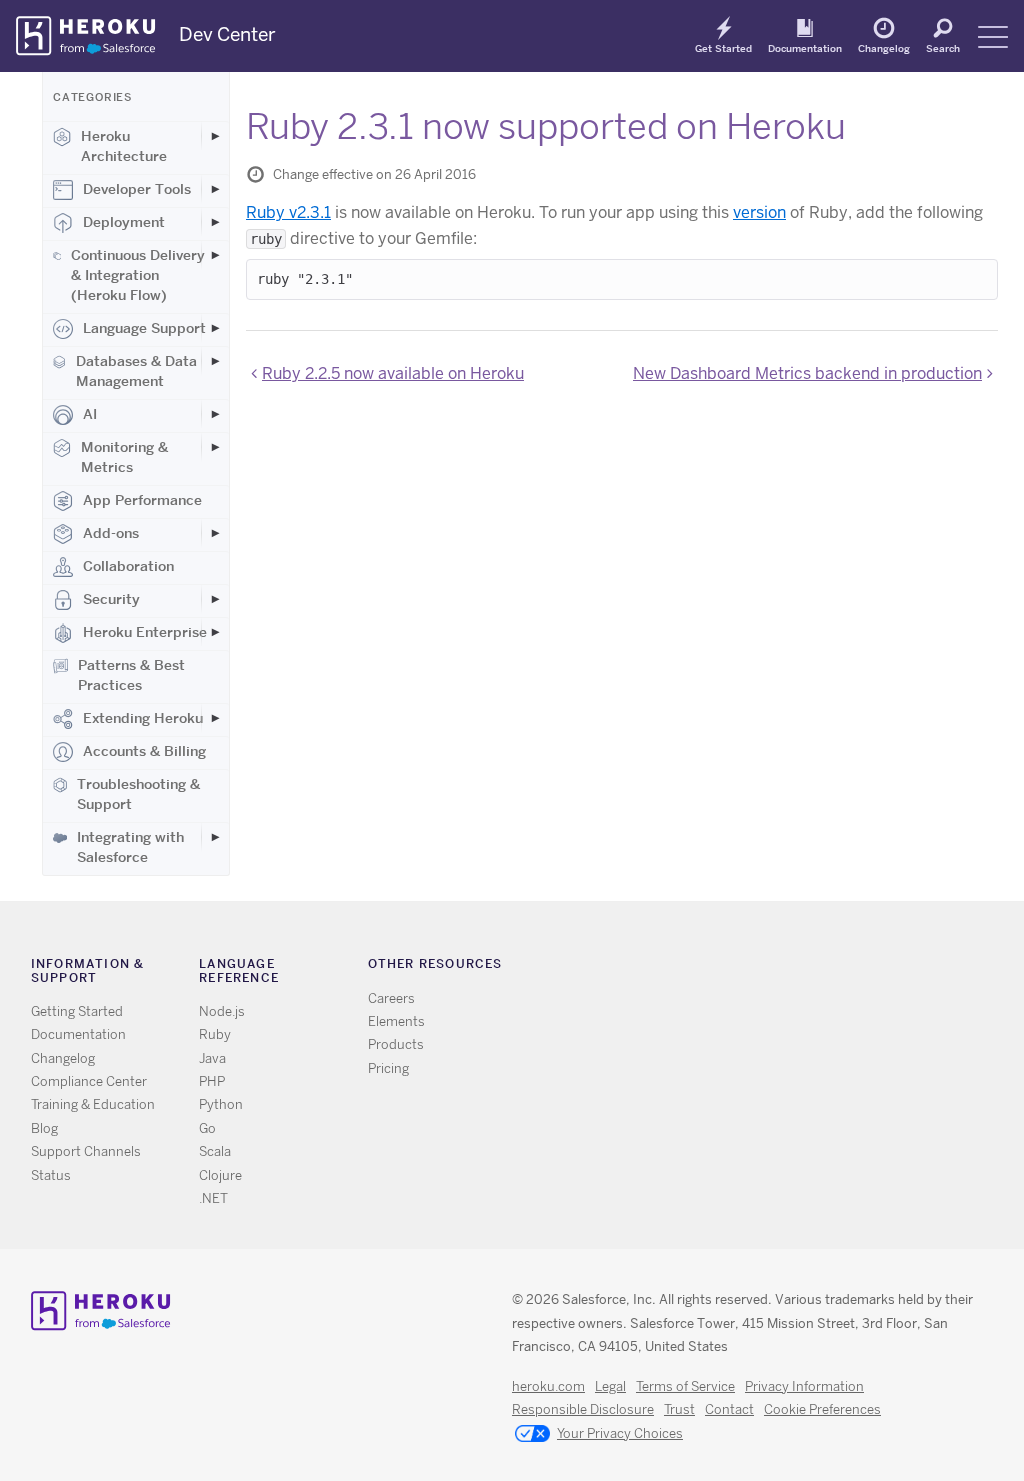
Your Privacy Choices (620, 1433)
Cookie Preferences (822, 1409)
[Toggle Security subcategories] (215, 599)
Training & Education (93, 1104)
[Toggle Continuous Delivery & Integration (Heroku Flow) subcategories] (215, 255)
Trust (679, 1409)
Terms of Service (685, 1386)
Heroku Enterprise (145, 632)
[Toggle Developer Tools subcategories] (215, 189)
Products (396, 1044)
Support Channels (86, 1151)
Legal (610, 1386)
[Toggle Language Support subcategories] (215, 328)
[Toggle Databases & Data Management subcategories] (215, 361)
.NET (213, 1198)
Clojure (220, 1175)
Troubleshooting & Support (138, 794)
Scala (215, 1151)
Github (773, 968)
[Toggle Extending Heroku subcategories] (215, 718)
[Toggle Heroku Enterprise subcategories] (215, 632)
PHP (212, 1081)
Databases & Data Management (136, 371)
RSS (715, 968)
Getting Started (77, 1011)
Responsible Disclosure (583, 1409)
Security (111, 599)
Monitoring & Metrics (124, 457)
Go (207, 1128)
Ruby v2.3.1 (288, 212)
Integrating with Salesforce (130, 847)
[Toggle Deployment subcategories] (215, 222)
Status (51, 1175)
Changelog (884, 48)
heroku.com (548, 1386)
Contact (729, 1409)
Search (943, 48)
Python (221, 1104)
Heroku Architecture (124, 146)
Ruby (215, 1034)
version (759, 212)
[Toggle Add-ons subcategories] (215, 533)
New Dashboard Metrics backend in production (807, 373)
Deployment (124, 222)
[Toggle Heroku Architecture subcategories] (215, 136)
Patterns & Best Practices (131, 675)
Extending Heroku (143, 718)
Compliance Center (89, 1081)
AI (90, 414)
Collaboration (128, 566)
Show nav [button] (993, 37)
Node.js (222, 1011)
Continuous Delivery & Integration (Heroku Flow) (138, 275)
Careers (391, 998)
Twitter (744, 968)
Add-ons (111, 533)
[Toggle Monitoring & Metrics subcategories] (215, 447)
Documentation (805, 48)
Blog (44, 1128)
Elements (396, 1021)
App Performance (142, 500)
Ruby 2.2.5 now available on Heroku (393, 373)
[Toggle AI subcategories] (215, 414)
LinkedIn (802, 968)
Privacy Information (804, 1386)
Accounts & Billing (144, 751)
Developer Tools (137, 189)
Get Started (723, 48)
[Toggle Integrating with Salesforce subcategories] (215, 837)
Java (212, 1058)
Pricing (388, 1068)
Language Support (144, 328)
